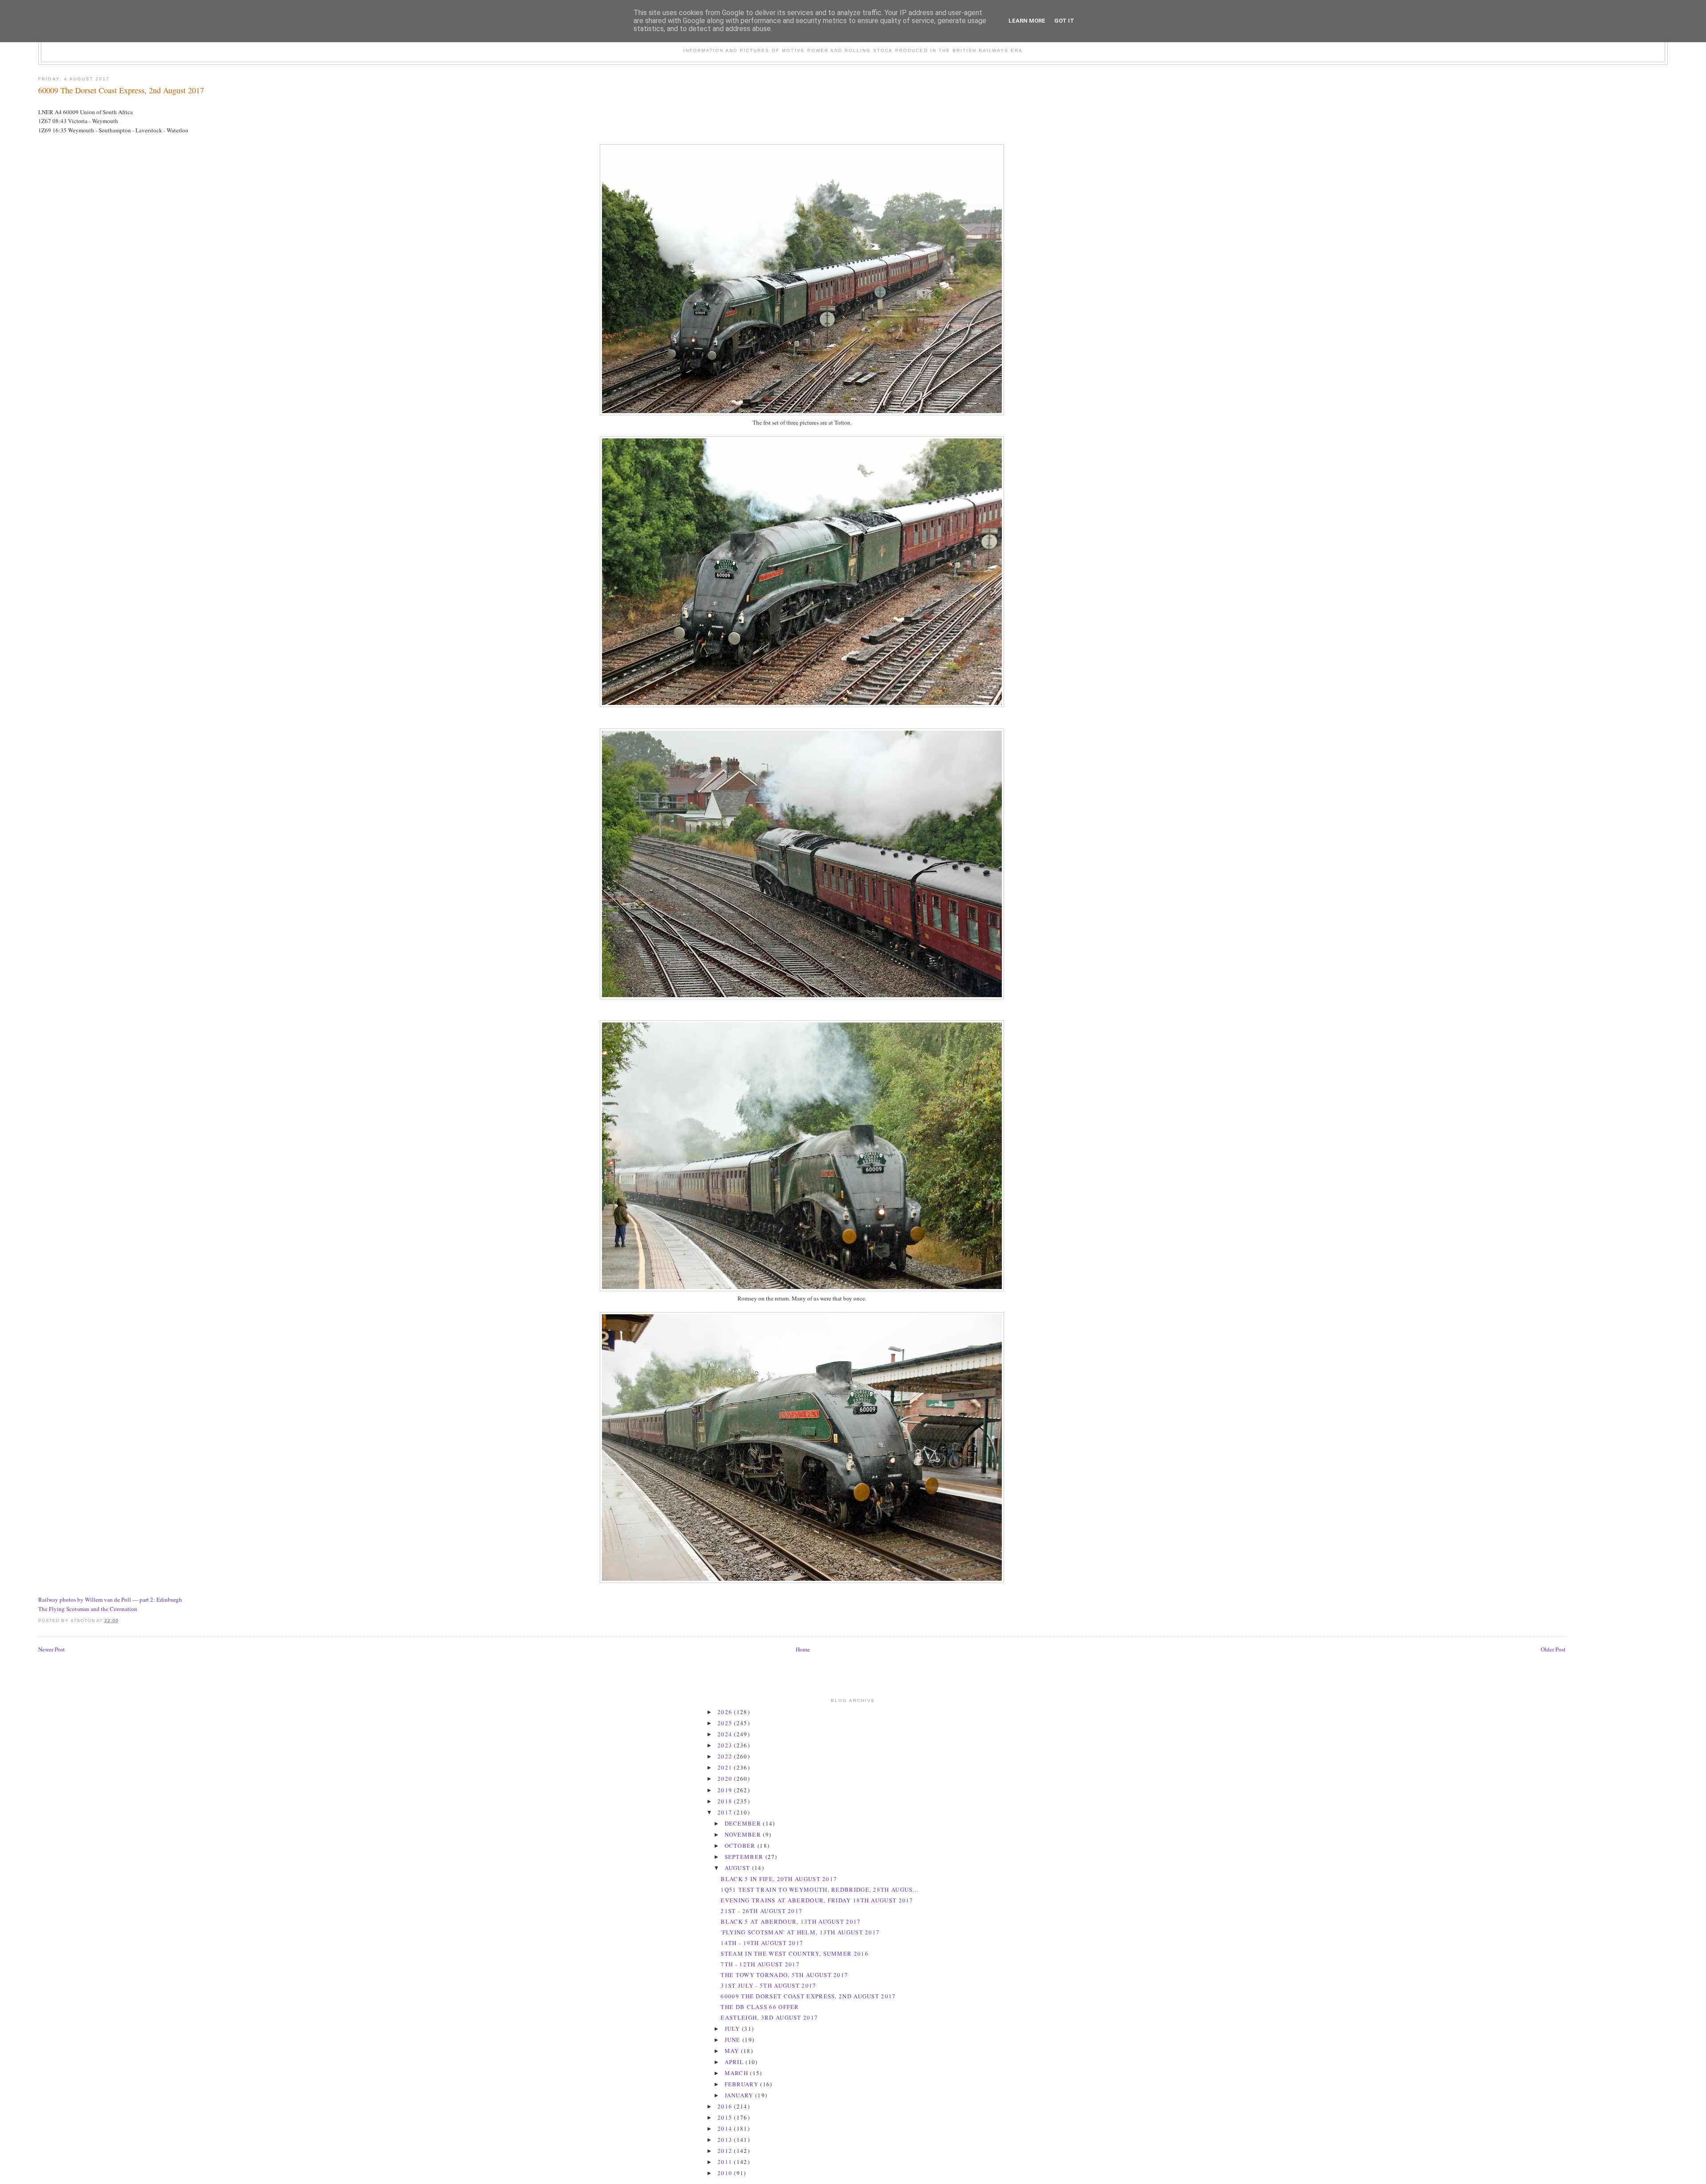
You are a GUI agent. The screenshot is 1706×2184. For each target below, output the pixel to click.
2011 (726, 2162)
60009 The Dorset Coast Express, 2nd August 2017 (121, 90)
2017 (726, 1812)
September (745, 1857)
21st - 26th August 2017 (761, 1911)
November (744, 1834)
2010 (726, 2173)
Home (803, 1649)
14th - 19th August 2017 (762, 1943)
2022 (726, 1756)
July (733, 2029)
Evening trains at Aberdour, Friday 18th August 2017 (817, 1900)
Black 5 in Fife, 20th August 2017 (779, 1879)
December (744, 1823)
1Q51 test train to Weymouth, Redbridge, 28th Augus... (819, 1890)
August (738, 1868)
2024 (726, 1734)
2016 (726, 2106)
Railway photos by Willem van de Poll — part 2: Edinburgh (110, 1599)
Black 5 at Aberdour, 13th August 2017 (791, 1921)
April (735, 2062)
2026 (726, 1712)
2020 (726, 1778)
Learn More (1027, 21)
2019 (726, 1790)
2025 (726, 1723)
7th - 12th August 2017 (760, 1964)
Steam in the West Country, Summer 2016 (794, 1953)
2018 (726, 1801)
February (743, 2084)
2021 (726, 1767)
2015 (726, 2117)
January (740, 2095)
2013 (726, 2140)
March (737, 2073)
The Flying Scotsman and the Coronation (88, 1609)
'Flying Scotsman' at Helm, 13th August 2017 (800, 1932)
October (741, 1846)
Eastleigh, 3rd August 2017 (769, 2017)
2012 (726, 2151)
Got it (1064, 21)
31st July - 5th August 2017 (768, 1985)
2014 (726, 2128)
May (733, 2051)
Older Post (1553, 1649)
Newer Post (52, 1649)
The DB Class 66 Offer (760, 2007)
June (734, 2040)
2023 (726, 1745)
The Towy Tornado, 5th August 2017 (784, 1975)
